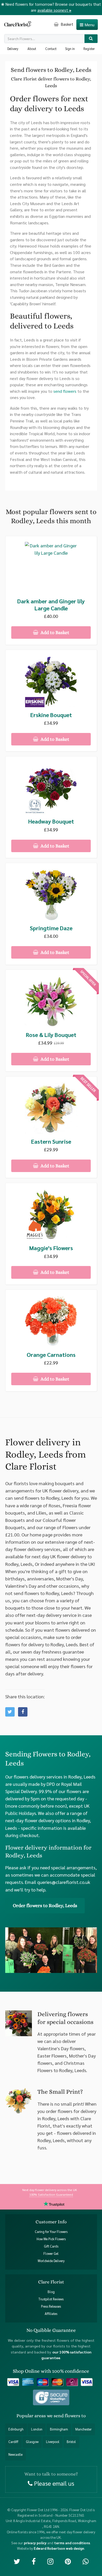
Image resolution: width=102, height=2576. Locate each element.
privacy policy (35, 2543)
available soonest (54, 10)
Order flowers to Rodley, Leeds (45, 1906)
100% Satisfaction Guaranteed (51, 2194)
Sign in (70, 49)
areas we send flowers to (60, 2416)
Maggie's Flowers (51, 1248)
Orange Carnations (51, 1355)
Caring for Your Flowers (51, 2232)
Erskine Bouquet (51, 715)
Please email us (53, 2483)
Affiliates (51, 2314)
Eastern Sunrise (51, 1141)
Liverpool (53, 2442)
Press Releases (51, 2306)
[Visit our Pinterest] (68, 2561)
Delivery (13, 49)
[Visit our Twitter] (17, 2561)
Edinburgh (16, 2429)
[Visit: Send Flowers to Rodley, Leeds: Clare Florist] (23, 1712)
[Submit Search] (91, 39)
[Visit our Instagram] (50, 2561)
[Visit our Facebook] (34, 2561)
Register (89, 49)
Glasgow (32, 2442)
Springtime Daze (51, 928)
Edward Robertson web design (59, 2548)
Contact (51, 49)
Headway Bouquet (51, 821)
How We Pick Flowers (51, 2239)
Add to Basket (54, 632)
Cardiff (13, 2442)
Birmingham (59, 2429)
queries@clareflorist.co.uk (64, 1882)
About (32, 49)
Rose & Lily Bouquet (51, 1035)
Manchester (83, 2429)
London (37, 2429)
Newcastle (15, 2454)
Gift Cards (51, 2246)
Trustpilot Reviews (51, 2299)
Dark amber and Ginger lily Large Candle (51, 605)
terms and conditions (72, 2543)
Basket (66, 24)
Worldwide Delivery (51, 2261)
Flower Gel (51, 2254)
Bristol (71, 2442)
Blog (51, 2292)
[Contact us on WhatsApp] (86, 2561)
